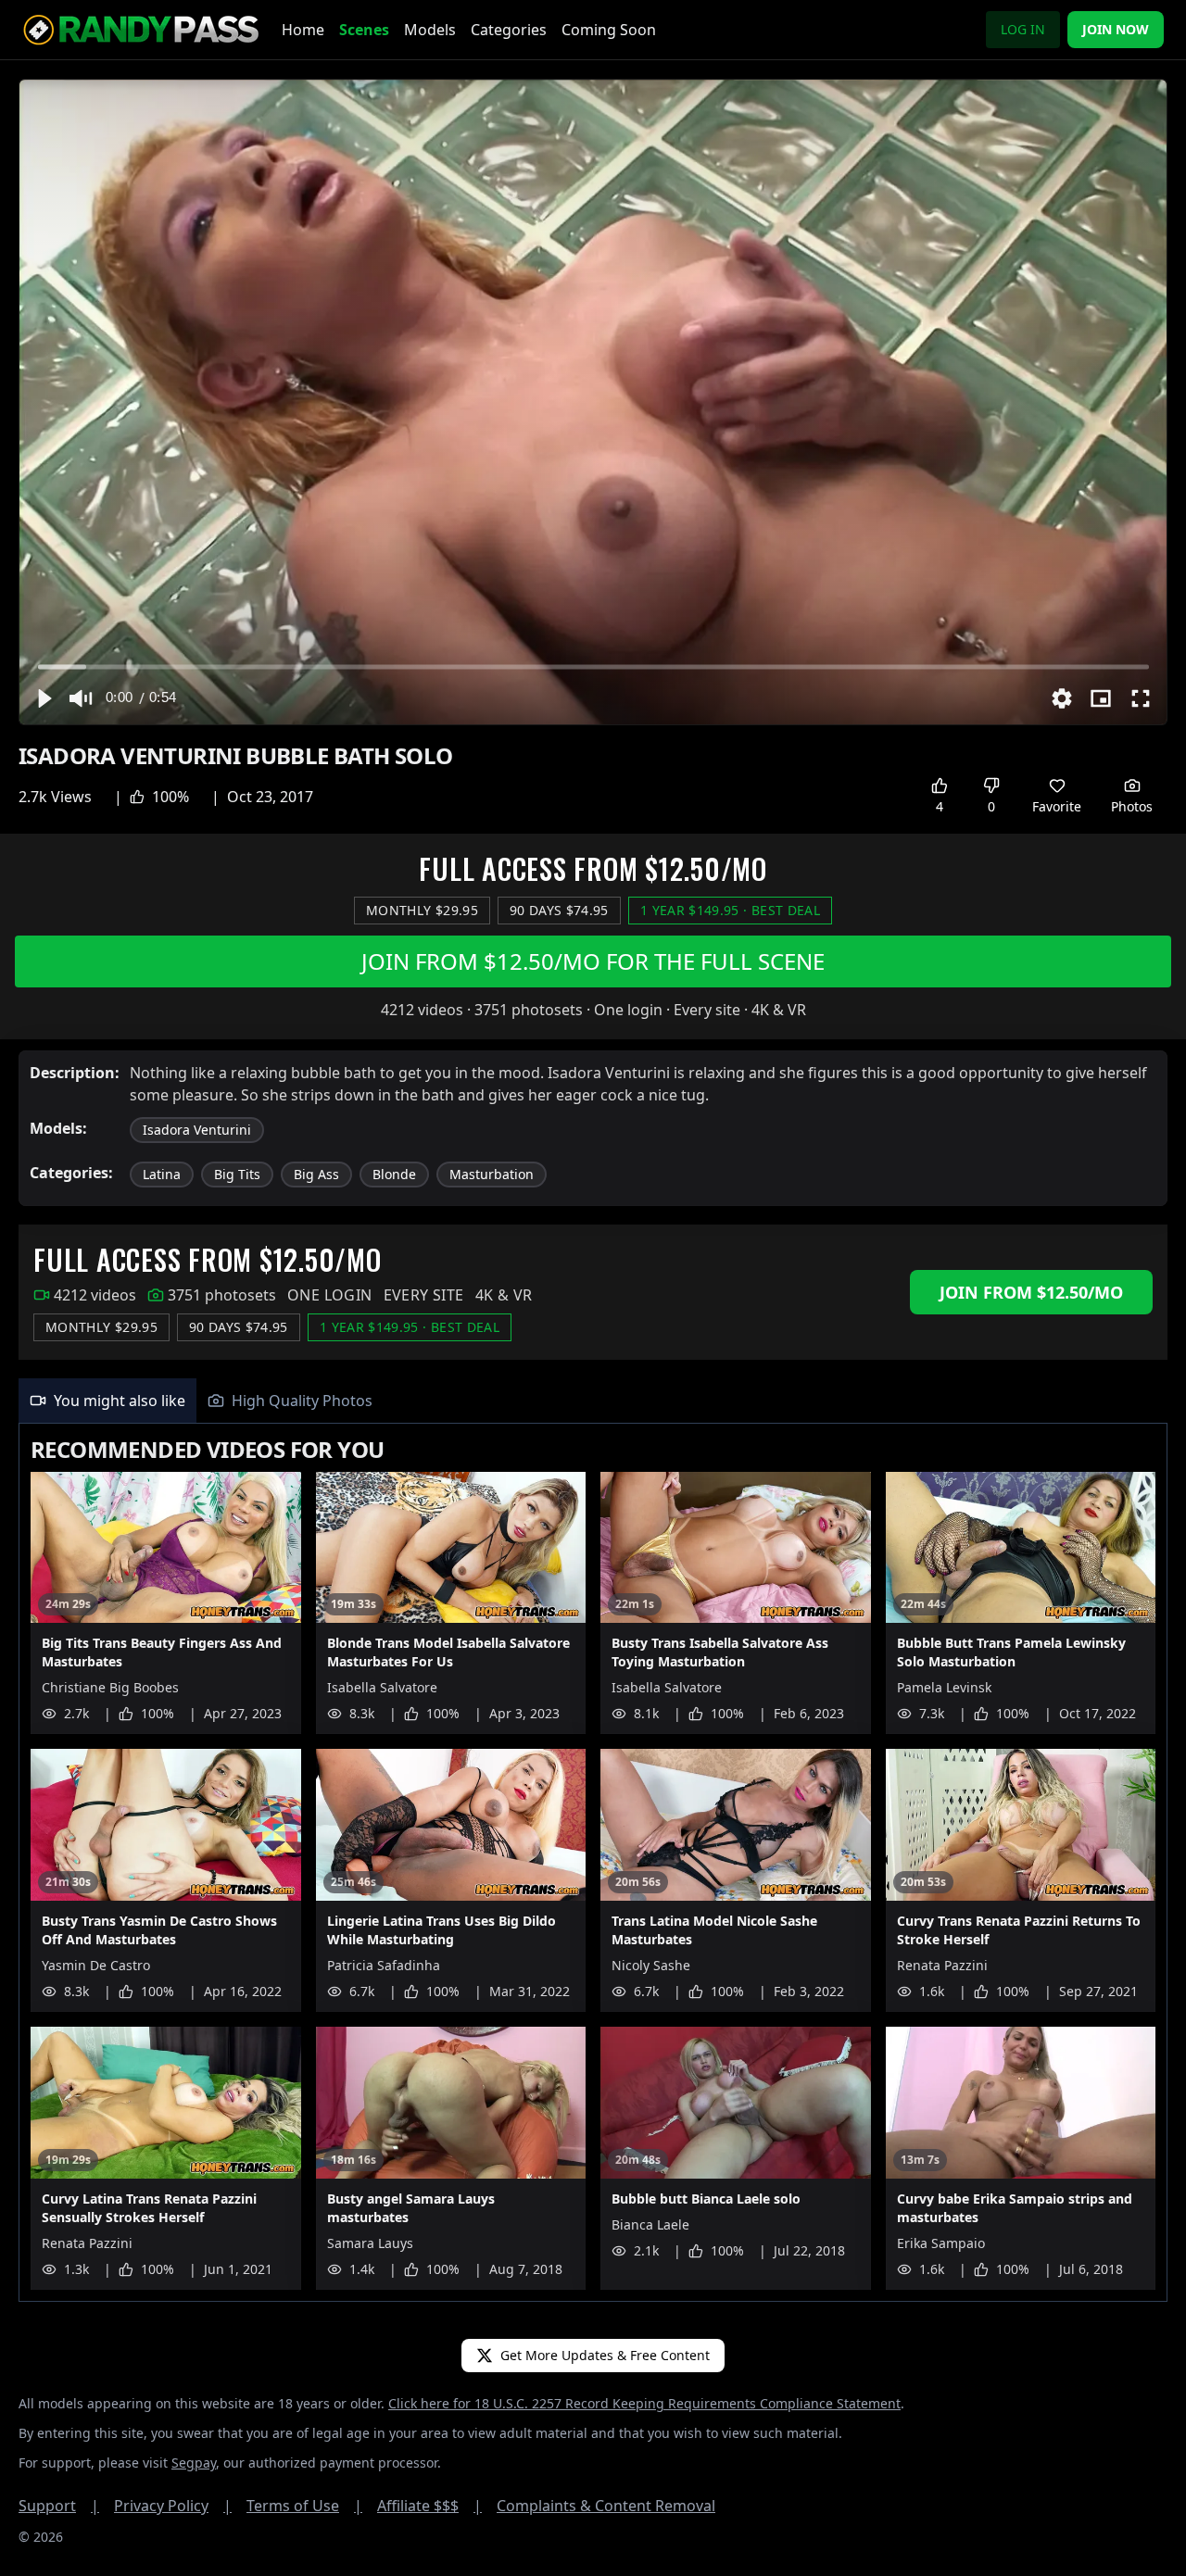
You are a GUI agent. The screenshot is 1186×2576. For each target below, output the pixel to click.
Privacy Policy (173, 2506)
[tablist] (593, 1401)
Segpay (194, 2463)
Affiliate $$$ (429, 2506)
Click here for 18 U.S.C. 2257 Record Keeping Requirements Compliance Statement (644, 2403)
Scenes (364, 30)
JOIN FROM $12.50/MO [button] (1031, 1292)
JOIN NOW (1116, 29)
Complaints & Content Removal (606, 2506)
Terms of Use (304, 2506)
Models (430, 30)
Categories (509, 30)
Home (303, 30)
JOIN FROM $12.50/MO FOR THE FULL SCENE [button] (593, 961)
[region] (593, 402)
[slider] (593, 666)
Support (59, 2506)
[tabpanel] (593, 1863)
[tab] (107, 1401)
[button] (44, 698)
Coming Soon (609, 30)
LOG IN (1023, 29)
